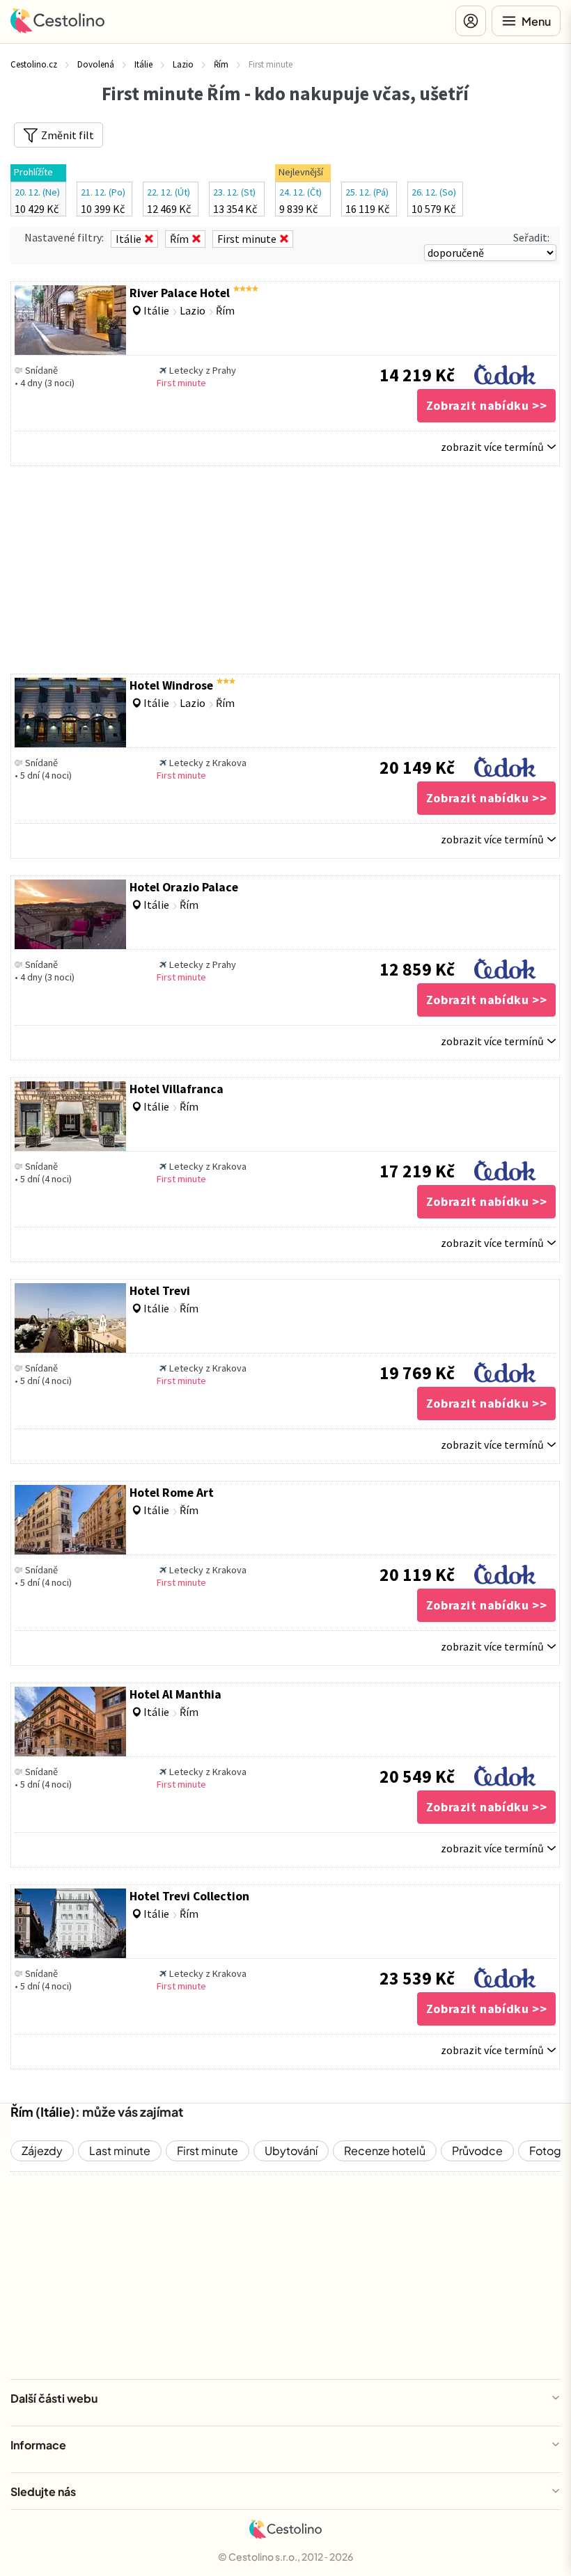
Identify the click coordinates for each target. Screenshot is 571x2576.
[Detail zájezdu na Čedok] (505, 371)
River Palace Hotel (180, 293)
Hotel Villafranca (177, 1089)
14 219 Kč (417, 375)
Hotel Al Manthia (175, 1694)
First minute (208, 2150)
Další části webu (54, 2398)
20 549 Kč (417, 1776)
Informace (38, 2445)
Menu (536, 21)
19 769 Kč (417, 1373)
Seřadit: (531, 237)
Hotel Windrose (171, 685)
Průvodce (477, 2150)
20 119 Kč (417, 1575)
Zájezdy (42, 2150)
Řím (22, 2112)
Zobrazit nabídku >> (486, 405)
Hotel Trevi (160, 1291)
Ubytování (291, 2150)
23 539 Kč (417, 1978)
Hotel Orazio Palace (184, 887)
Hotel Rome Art (172, 1493)
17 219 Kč (417, 1171)
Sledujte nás (43, 2491)
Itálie (55, 2112)
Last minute (120, 2150)
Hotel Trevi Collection (189, 1896)
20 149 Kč (417, 768)
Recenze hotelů (385, 2150)
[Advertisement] (285, 570)
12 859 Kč (417, 969)
